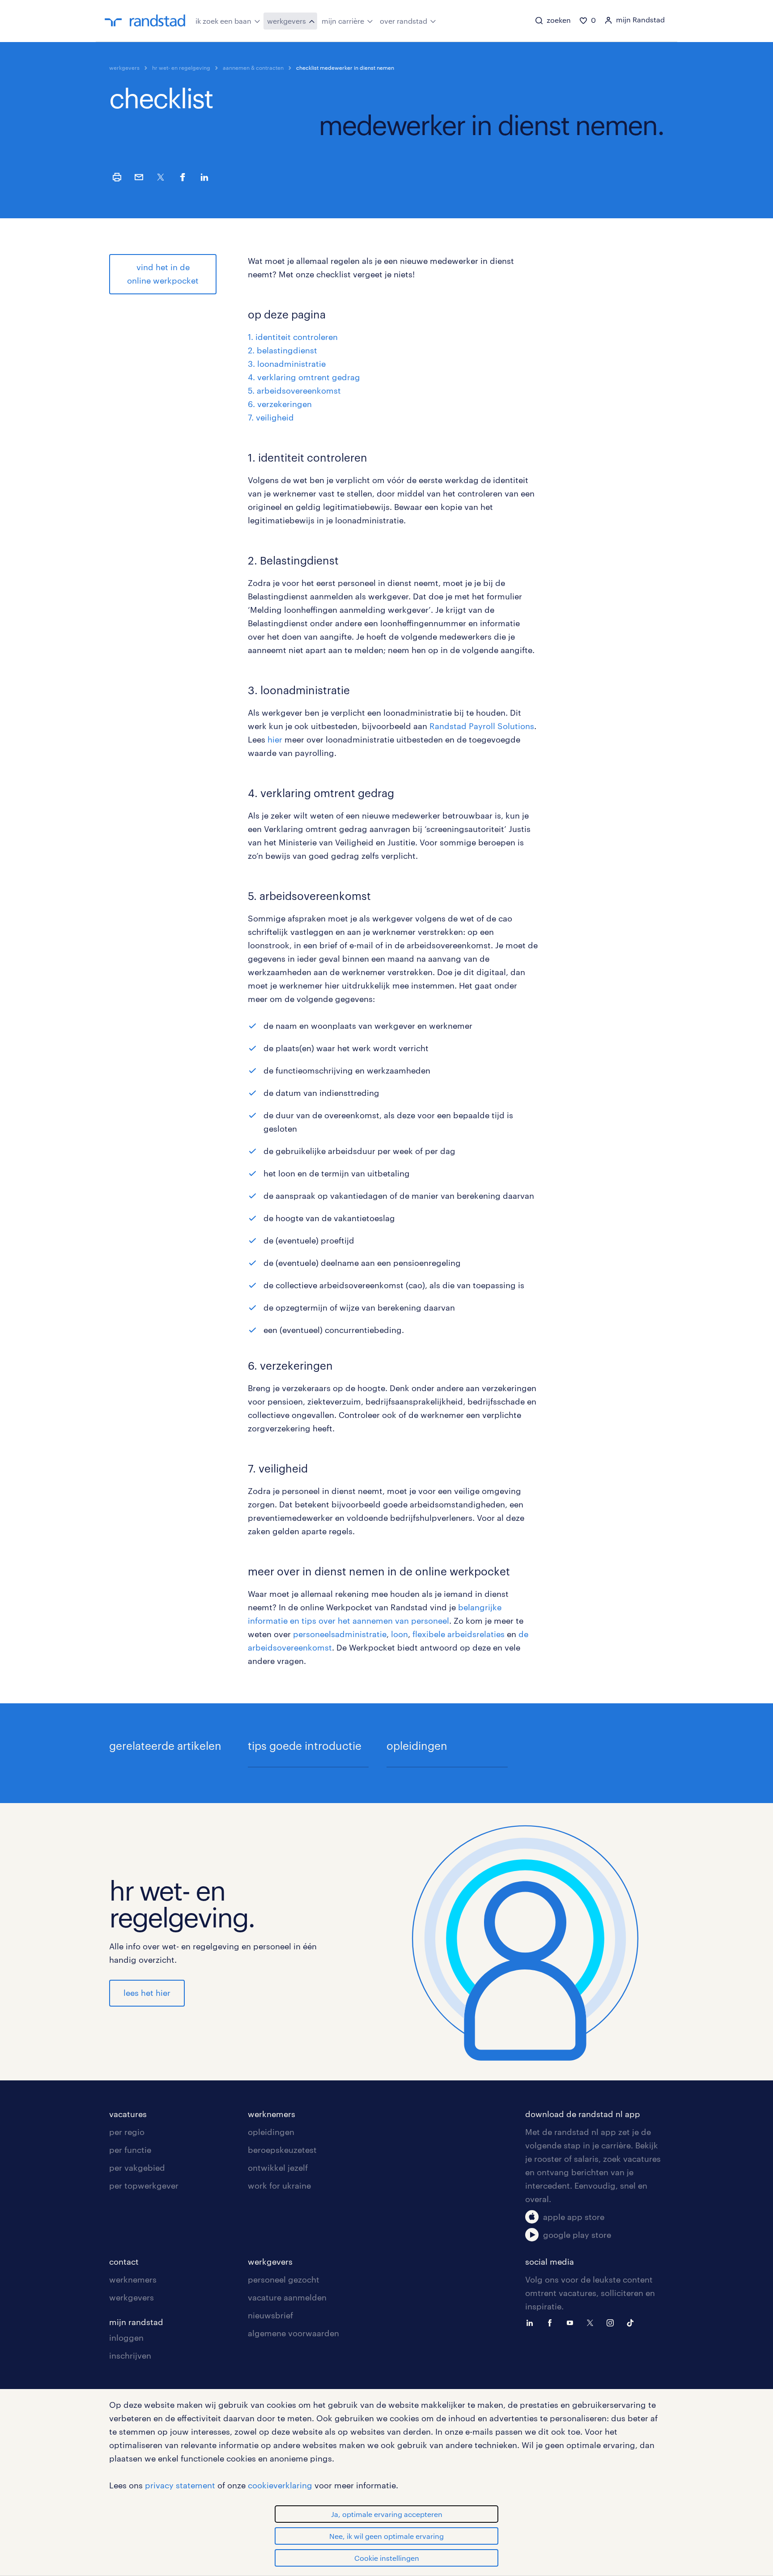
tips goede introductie (305, 1746)
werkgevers (287, 21)
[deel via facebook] (183, 177)
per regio (127, 2132)
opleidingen (417, 1746)
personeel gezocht (284, 2279)
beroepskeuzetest (282, 2150)
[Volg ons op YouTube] (572, 2322)
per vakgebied (137, 2168)
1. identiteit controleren (293, 337)
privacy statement (180, 2485)
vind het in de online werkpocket (163, 274)
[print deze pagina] (117, 177)
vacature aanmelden (287, 2297)
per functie (130, 2150)
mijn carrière (343, 21)
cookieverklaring (280, 2485)
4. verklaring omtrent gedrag (304, 377)
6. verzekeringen (280, 404)
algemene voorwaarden (293, 2333)
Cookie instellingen (387, 2558)
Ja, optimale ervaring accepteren (387, 2514)
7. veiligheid (271, 417)
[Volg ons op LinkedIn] (532, 2322)
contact (124, 2262)
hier (275, 739)
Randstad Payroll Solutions (482, 726)
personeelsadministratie (340, 1634)
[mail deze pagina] (139, 177)
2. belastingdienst (282, 350)
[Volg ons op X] (592, 2322)
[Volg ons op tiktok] (633, 2322)
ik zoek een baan (223, 21)
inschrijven (130, 2355)
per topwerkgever (144, 2186)
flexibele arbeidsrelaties (459, 1634)
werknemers (272, 2114)
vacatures (128, 2114)
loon (399, 1634)
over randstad (403, 21)
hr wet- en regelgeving (181, 68)
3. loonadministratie (287, 364)
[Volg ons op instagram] (612, 2322)
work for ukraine (279, 2186)
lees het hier (147, 1993)
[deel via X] (161, 177)
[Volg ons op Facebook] (552, 2322)
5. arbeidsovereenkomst (294, 390)
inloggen (126, 2338)
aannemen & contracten (253, 68)
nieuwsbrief (270, 2315)
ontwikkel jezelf (278, 2168)
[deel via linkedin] (204, 177)
